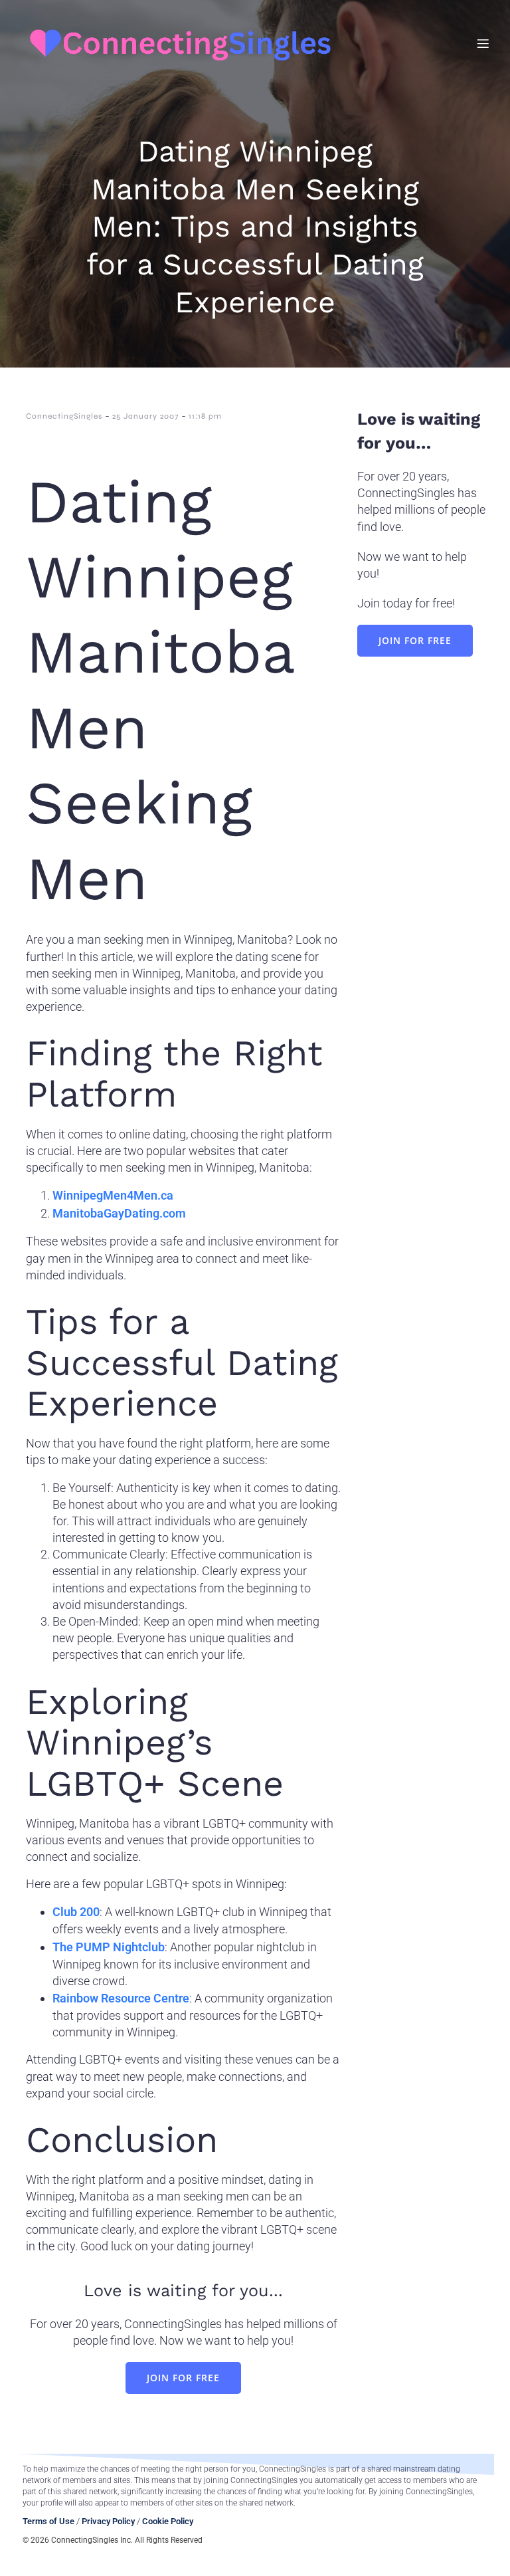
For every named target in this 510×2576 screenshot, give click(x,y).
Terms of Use (48, 2521)
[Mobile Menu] (483, 43)
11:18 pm (205, 416)
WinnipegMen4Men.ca (113, 1195)
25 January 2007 (145, 416)
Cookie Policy (168, 2521)
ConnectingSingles (64, 416)
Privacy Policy (108, 2521)
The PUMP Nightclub (109, 1947)
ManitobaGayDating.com (119, 1213)
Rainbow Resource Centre (121, 1998)
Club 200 (76, 1912)
